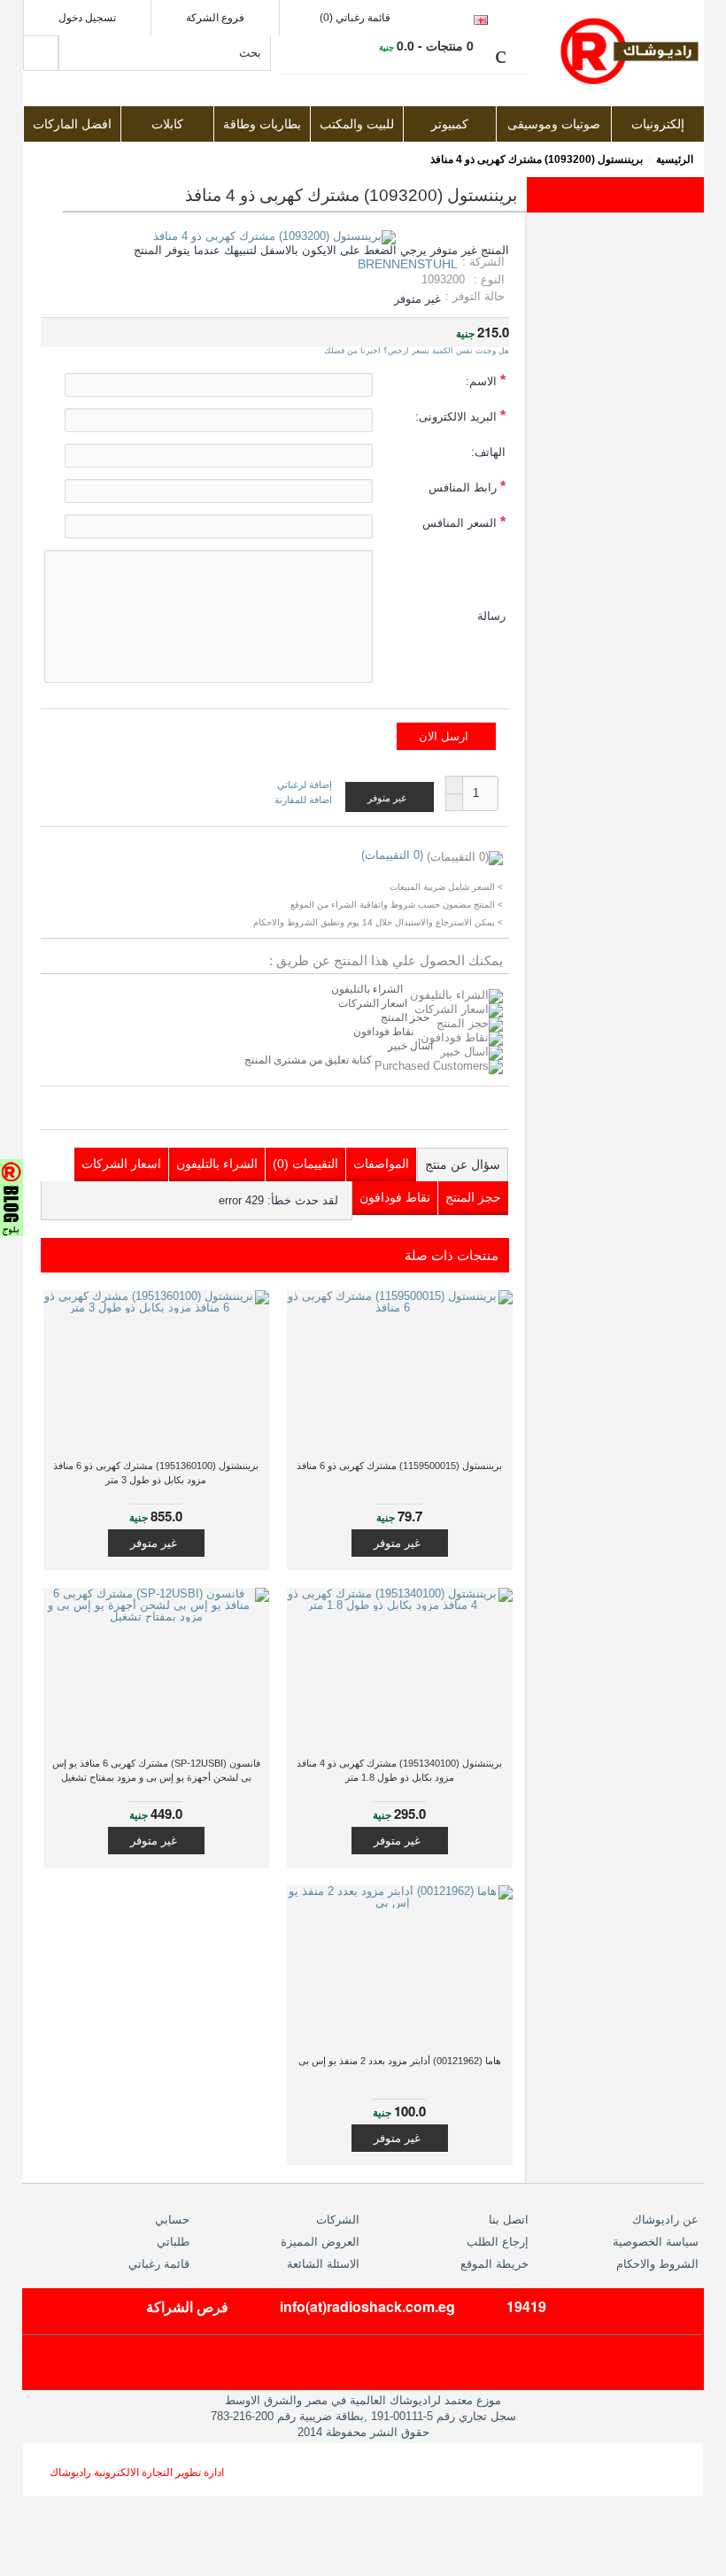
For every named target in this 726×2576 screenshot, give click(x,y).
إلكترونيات (658, 124)
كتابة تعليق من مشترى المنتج (309, 1060)
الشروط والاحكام (657, 2264)
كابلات (167, 124)
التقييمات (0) (305, 1164)
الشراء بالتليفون (367, 989)
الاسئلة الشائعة (323, 2264)
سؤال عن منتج (463, 1164)
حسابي (172, 2220)
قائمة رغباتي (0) (355, 18)
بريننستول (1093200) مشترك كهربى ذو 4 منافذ (537, 159)
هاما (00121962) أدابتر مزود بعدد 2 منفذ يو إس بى (400, 2061)
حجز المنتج (405, 1017)
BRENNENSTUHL (408, 264)
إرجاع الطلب (498, 2242)
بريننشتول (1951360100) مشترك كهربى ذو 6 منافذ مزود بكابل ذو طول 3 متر (156, 1473)
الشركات (338, 2220)
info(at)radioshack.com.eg (367, 2306)
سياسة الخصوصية (656, 2242)
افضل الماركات (72, 124)
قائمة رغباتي (159, 2264)
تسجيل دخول (87, 18)
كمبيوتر (450, 124)
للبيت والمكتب (357, 124)
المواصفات (381, 1164)
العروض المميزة (320, 2242)
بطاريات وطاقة (262, 124)
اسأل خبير (410, 1046)
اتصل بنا (509, 2220)
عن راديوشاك (665, 2220)
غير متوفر (397, 1543)
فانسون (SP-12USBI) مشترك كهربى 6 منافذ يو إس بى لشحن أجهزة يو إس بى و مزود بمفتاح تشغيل (156, 1770)
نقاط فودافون (383, 1032)
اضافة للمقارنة (303, 800)
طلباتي (173, 2242)
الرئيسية (675, 159)
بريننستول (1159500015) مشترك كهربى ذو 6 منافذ (399, 1466)
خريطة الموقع (494, 2264)
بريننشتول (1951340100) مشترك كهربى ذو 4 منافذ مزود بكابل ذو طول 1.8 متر (399, 1770)
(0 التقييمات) (392, 855)
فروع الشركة (215, 18)
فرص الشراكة (187, 2306)
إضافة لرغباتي (305, 785)
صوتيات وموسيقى (554, 124)
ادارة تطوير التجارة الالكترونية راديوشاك (137, 2472)
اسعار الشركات (373, 1003)
